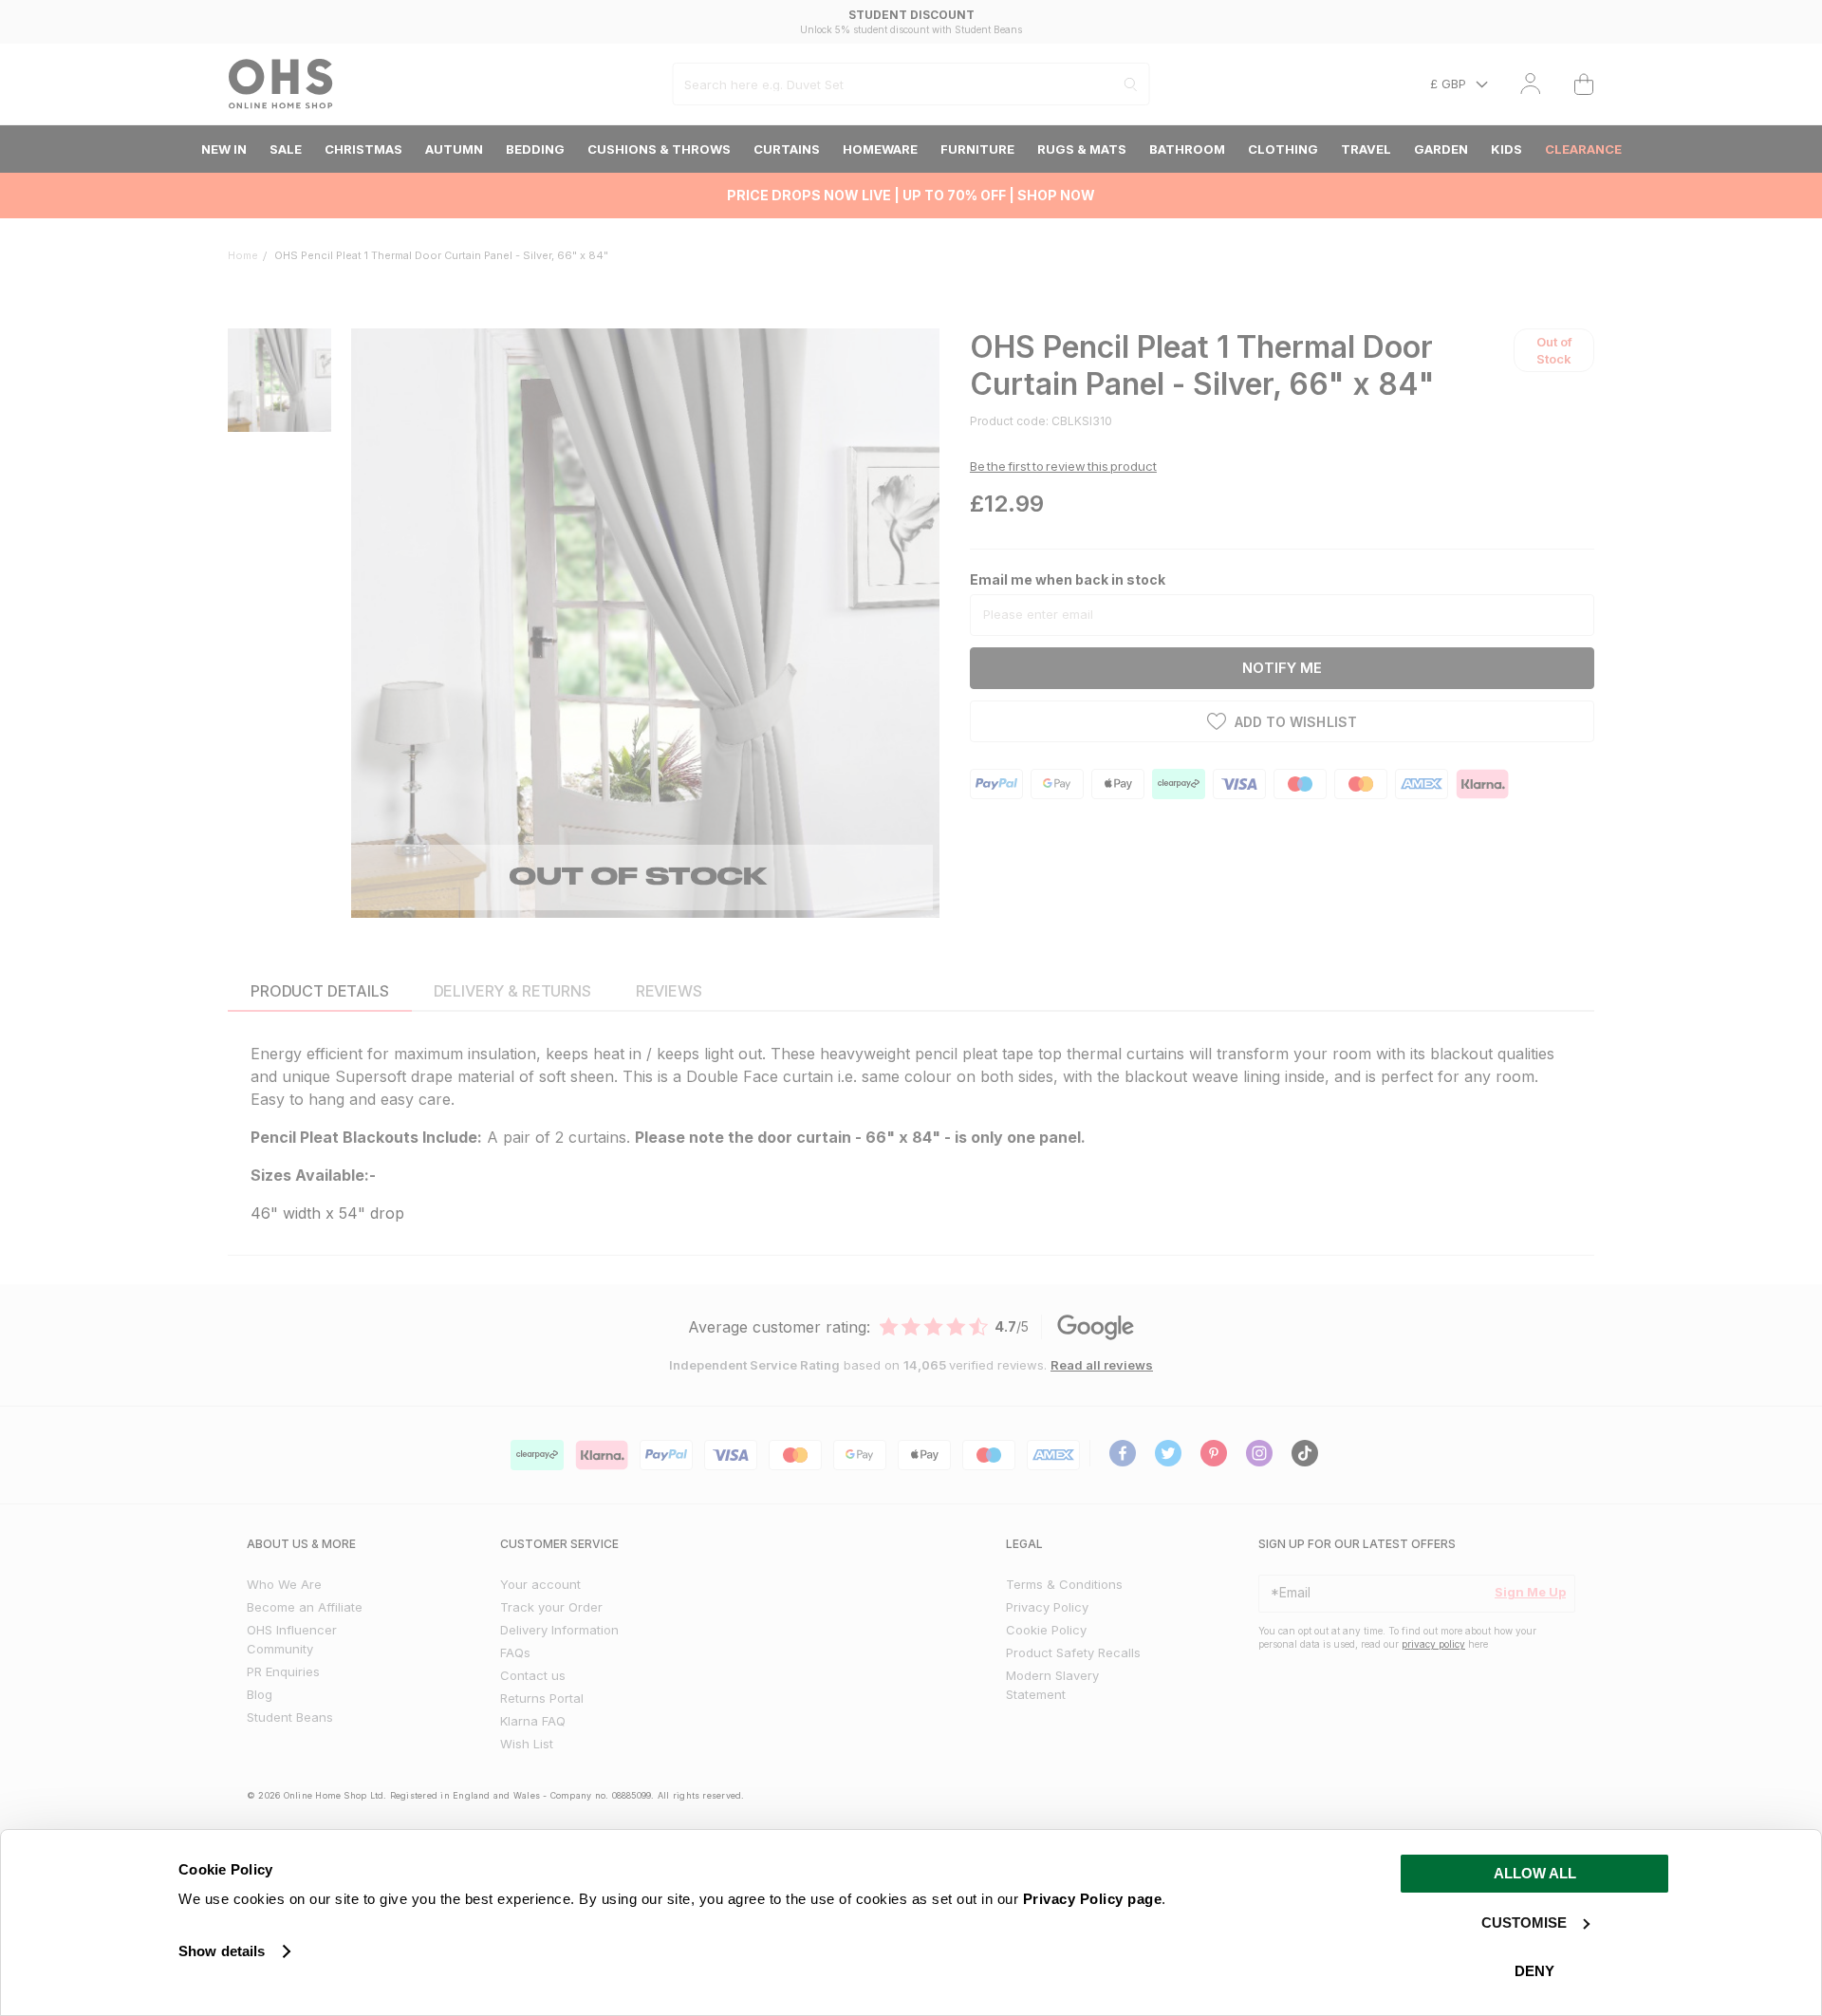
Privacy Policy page (1093, 1899)
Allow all (1535, 1873)
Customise (1524, 1923)
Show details (222, 1951)
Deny (1534, 1971)
